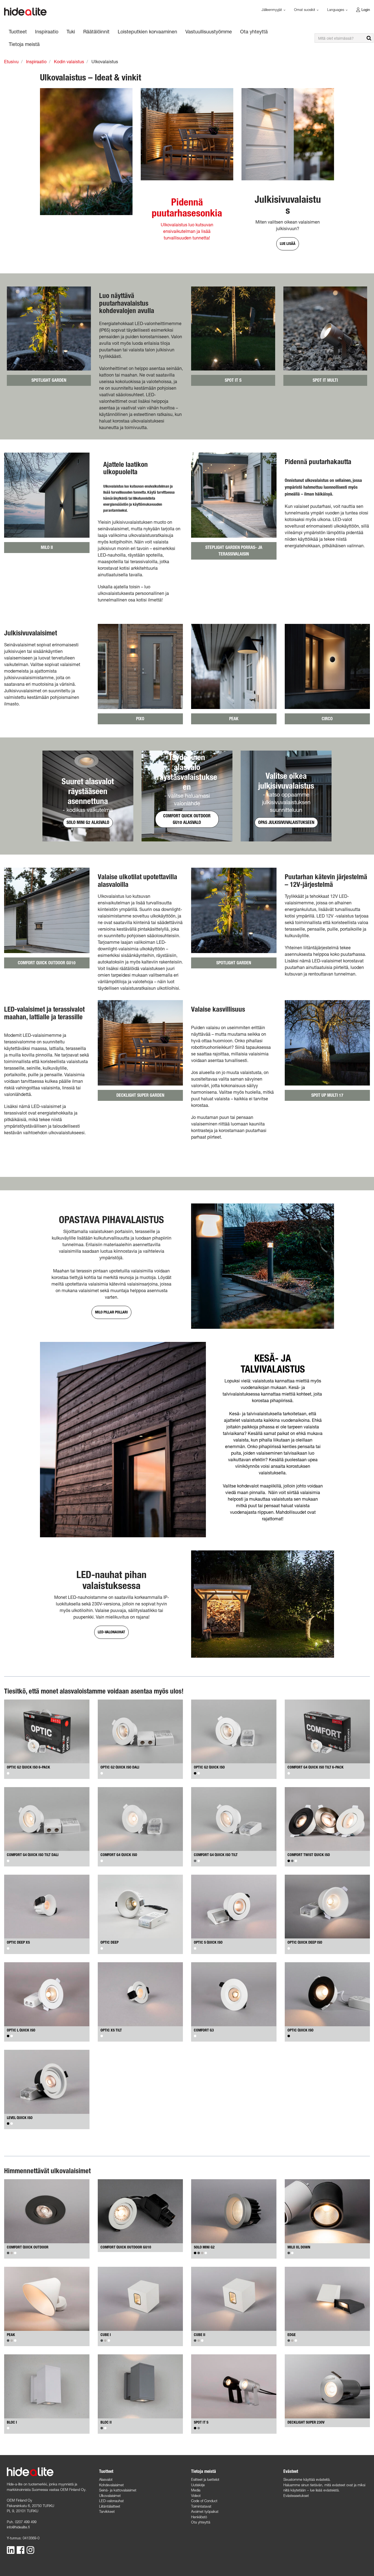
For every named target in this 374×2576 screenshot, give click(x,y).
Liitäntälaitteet (110, 2506)
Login (366, 10)
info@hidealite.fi (18, 2527)
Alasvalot (106, 2479)
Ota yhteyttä (201, 2522)
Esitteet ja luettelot (205, 2479)
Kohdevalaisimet (111, 2485)
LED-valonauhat (111, 2501)
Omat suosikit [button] (305, 10)
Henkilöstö (199, 2517)
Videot (196, 2496)
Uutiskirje (198, 2485)
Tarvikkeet (107, 2511)
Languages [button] (336, 10)
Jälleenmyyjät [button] (272, 10)
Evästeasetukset (296, 2496)
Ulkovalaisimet (110, 2496)
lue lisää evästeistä (324, 2490)
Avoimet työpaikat (205, 2511)
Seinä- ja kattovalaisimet (118, 2490)
